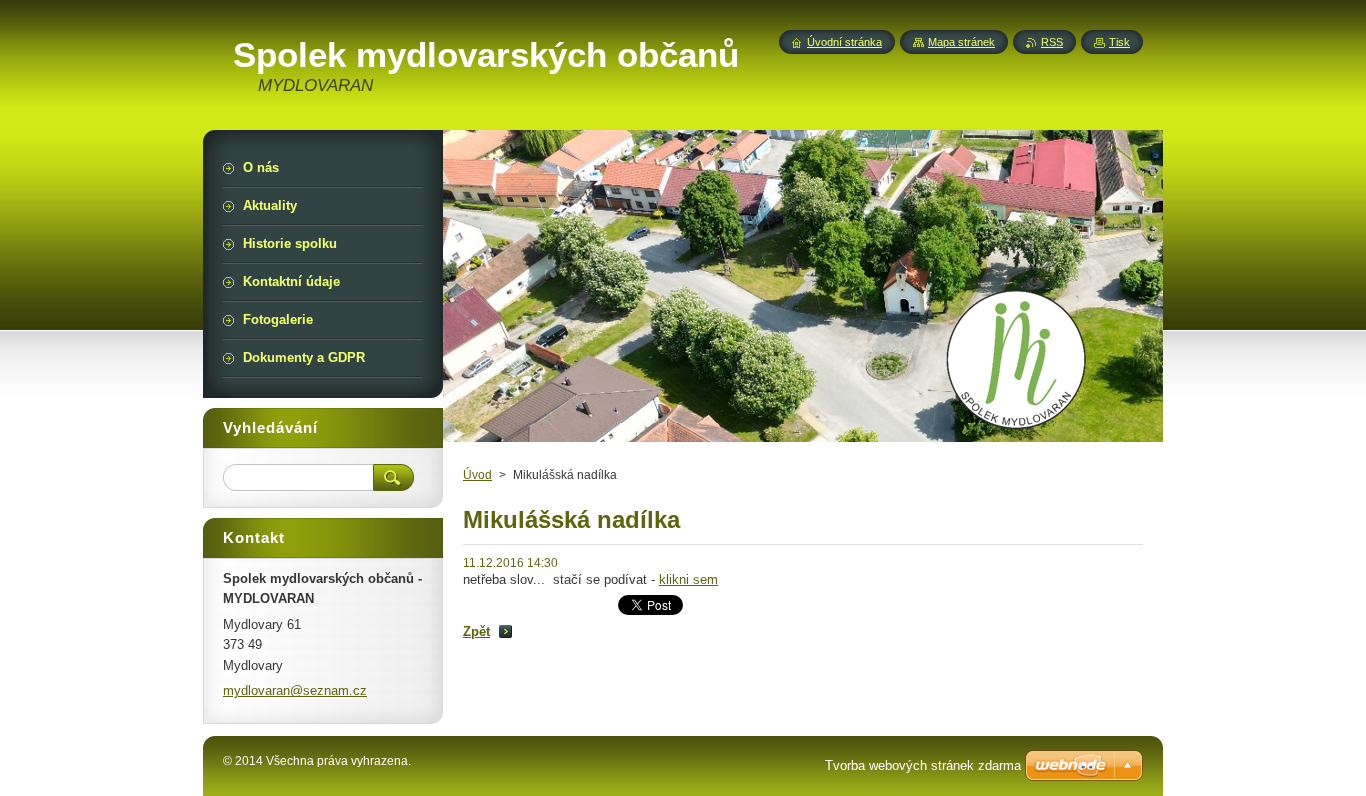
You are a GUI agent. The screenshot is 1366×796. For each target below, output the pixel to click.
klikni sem (688, 579)
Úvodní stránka (844, 42)
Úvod (477, 475)
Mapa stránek (961, 42)
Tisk (1119, 42)
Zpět (476, 631)
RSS (1052, 42)
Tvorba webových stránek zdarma (923, 765)
